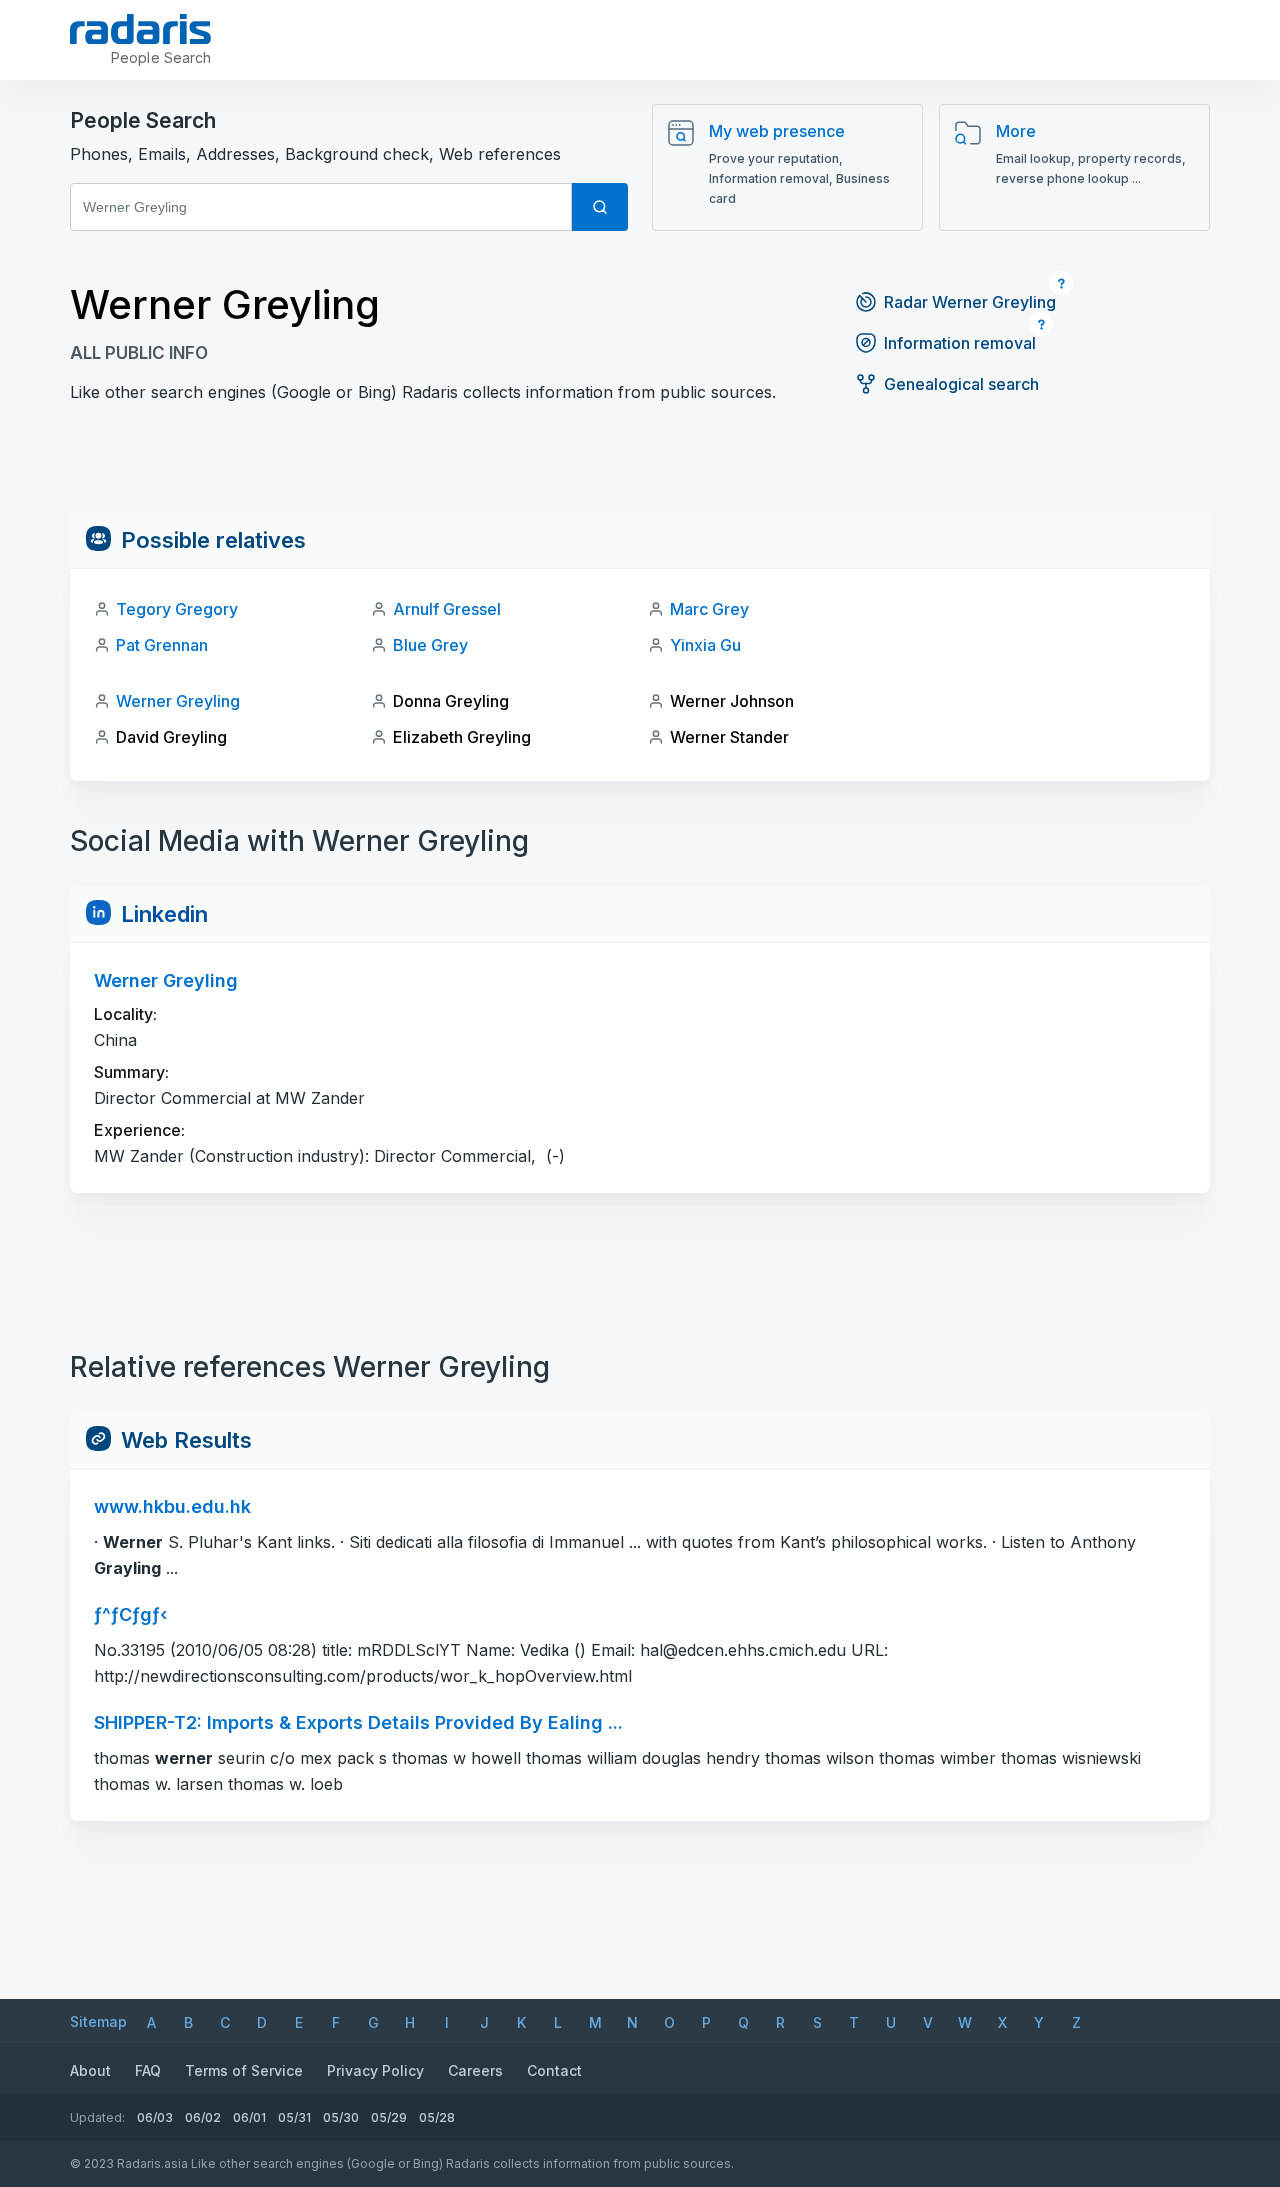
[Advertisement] (640, 467)
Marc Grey (709, 609)
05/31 (294, 2117)
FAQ (148, 2070)
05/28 (437, 2117)
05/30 (341, 2117)
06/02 (203, 2117)
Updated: (97, 2117)
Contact (554, 2070)
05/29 (389, 2117)
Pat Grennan (162, 645)
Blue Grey (430, 645)
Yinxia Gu (705, 645)
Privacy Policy (375, 2070)
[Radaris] (140, 29)
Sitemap (98, 2021)
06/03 (155, 2117)
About (90, 2070)
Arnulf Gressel (447, 609)
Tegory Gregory (177, 609)
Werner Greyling (178, 701)
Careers (475, 2070)
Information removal (960, 343)
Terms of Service (244, 2070)
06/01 (249, 2117)
